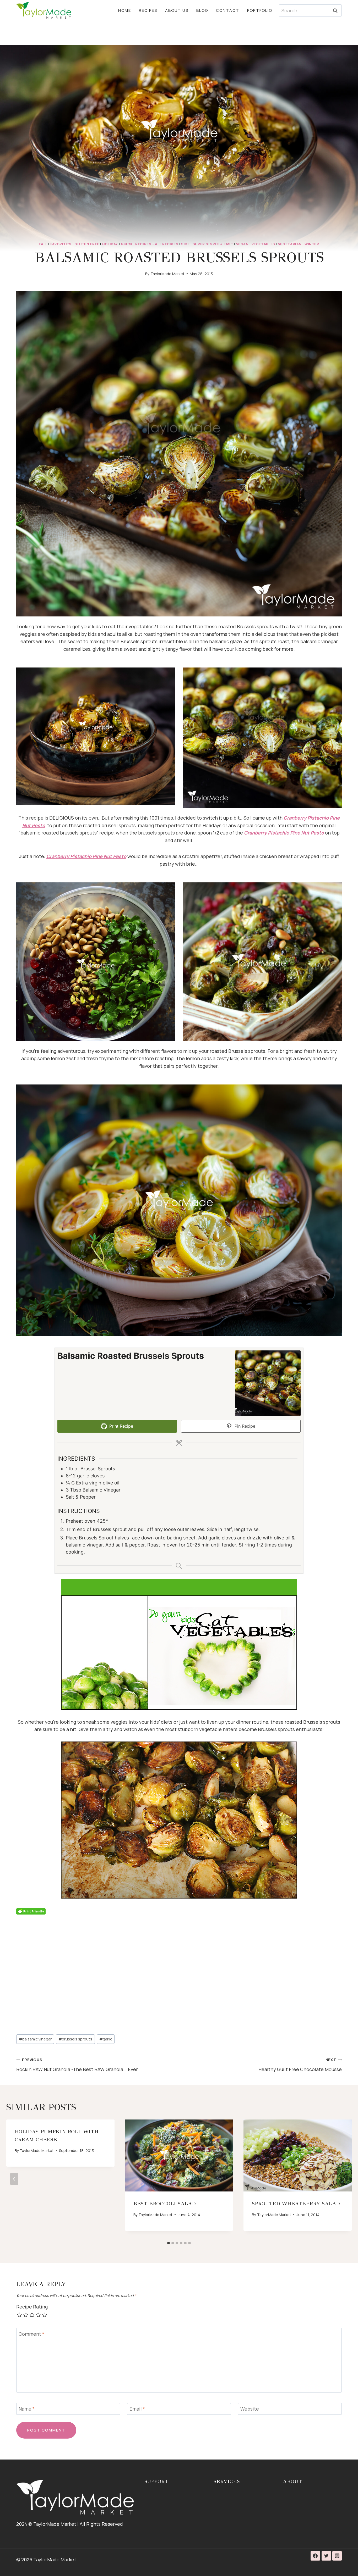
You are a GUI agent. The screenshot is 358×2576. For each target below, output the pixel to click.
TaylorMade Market (167, 274)
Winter (312, 244)
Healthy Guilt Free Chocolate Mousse (300, 2065)
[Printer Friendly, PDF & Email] (31, 1911)
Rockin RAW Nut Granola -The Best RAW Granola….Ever (77, 2065)
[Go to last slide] (14, 2179)
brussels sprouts (75, 2039)
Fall (43, 244)
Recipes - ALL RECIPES (157, 244)
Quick (127, 244)
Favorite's (61, 244)
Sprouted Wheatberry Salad (296, 2204)
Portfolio (260, 10)
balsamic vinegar (35, 2039)
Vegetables (263, 244)
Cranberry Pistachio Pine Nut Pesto (284, 833)
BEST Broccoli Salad (165, 2204)
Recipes (148, 10)
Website (250, 2409)
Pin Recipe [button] (244, 1426)
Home (125, 10)
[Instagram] (337, 2556)
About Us (177, 10)
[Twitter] (326, 2556)
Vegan (242, 244)
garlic (106, 2039)
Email (137, 2409)
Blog (202, 10)
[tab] (169, 2243)
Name (27, 2409)
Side (185, 244)
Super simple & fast (213, 244)
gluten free (87, 244)
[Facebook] (315, 2556)
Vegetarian (290, 244)
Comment (31, 2334)
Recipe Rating (32, 2307)
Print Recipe (121, 1426)
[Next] (344, 2179)
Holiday (110, 244)
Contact (228, 10)
